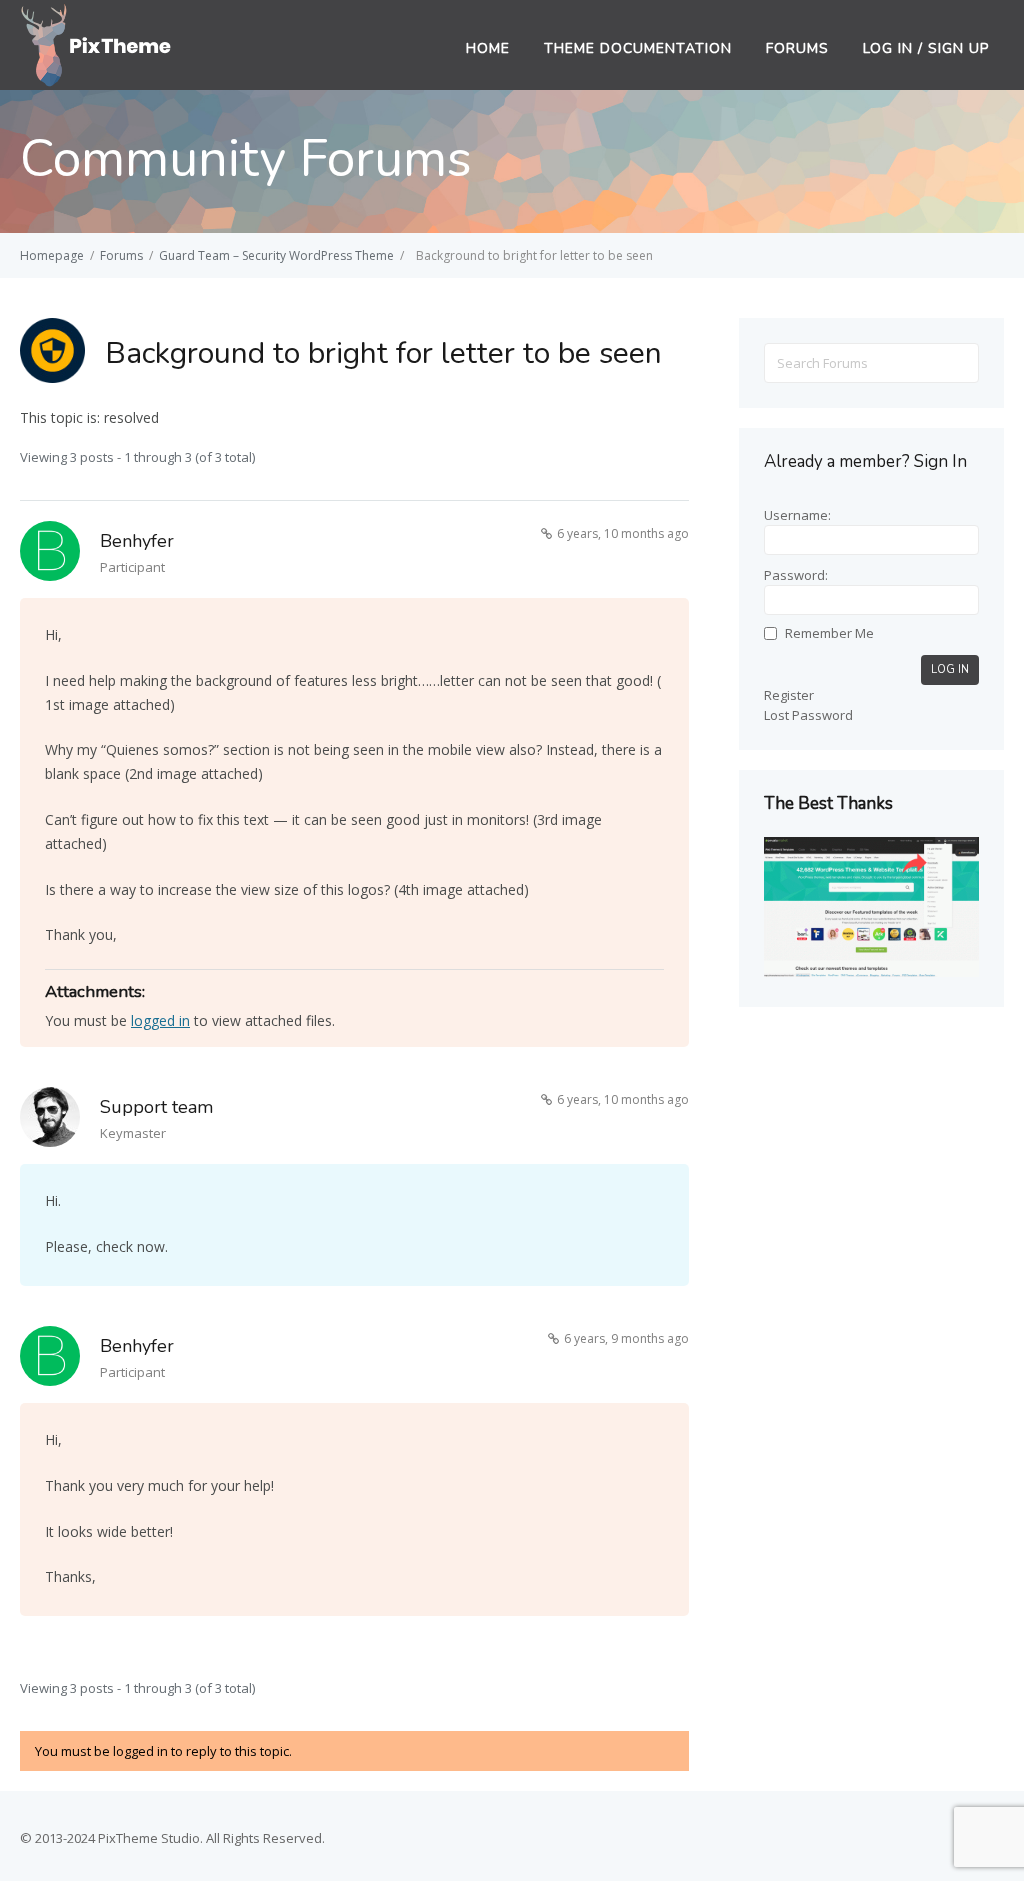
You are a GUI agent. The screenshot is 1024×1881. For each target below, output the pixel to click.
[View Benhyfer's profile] (50, 554)
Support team (156, 1107)
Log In (950, 669)
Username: (797, 515)
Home (488, 48)
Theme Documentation (638, 48)
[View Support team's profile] (50, 1120)
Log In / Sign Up (926, 48)
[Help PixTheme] (96, 43)
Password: (796, 575)
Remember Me (829, 633)
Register (789, 695)
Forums (797, 48)
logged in (160, 1020)
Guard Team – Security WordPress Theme (276, 255)
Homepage (52, 255)
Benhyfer (137, 541)
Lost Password (808, 715)
